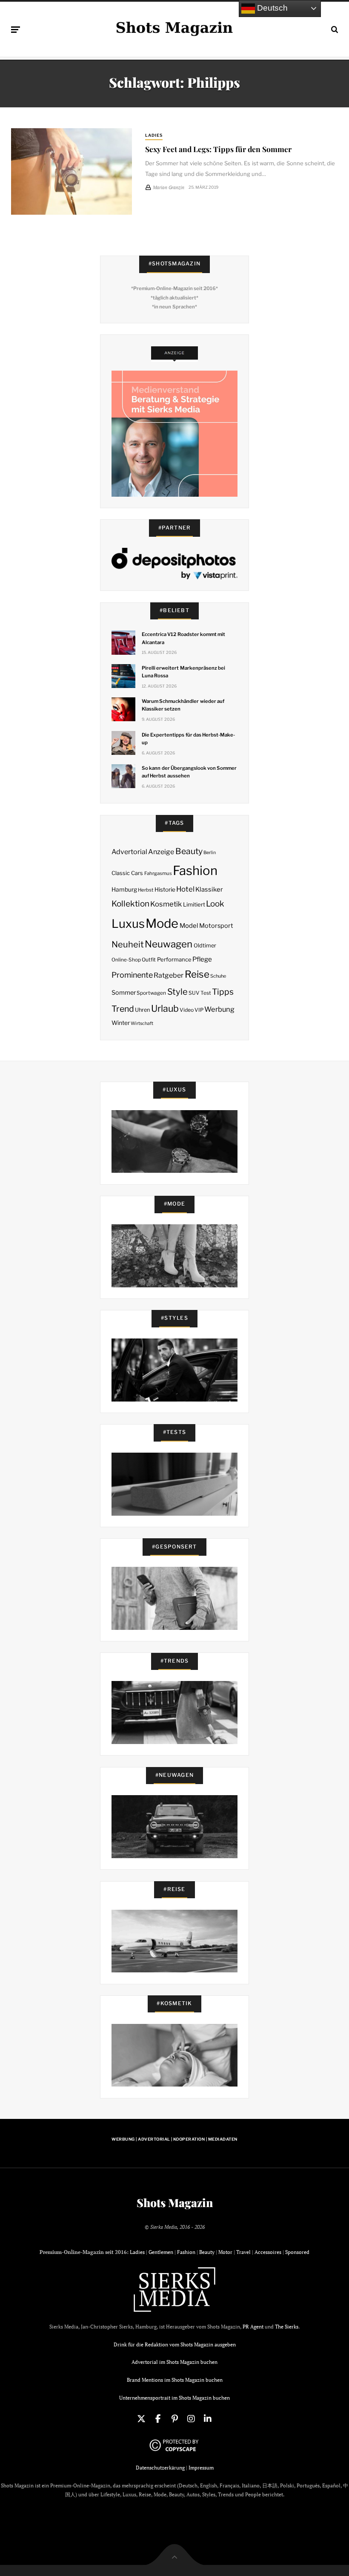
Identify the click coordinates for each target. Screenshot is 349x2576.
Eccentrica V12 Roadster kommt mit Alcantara (183, 638)
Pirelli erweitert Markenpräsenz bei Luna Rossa (183, 672)
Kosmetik (166, 904)
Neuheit (128, 944)
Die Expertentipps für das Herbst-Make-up (188, 739)
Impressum (201, 2468)
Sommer (124, 993)
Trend (123, 1009)
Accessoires (268, 2252)
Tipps (223, 992)
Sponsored (297, 2252)
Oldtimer (205, 945)
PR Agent (253, 2327)
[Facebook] (158, 2419)
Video (187, 1010)
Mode (162, 923)
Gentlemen (161, 2252)
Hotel (185, 889)
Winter (121, 1023)
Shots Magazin (175, 2203)
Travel (243, 2252)
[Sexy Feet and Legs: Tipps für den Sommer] (72, 171)
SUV (194, 993)
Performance (174, 959)
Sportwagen (151, 993)
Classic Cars (127, 873)
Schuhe (218, 976)
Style (177, 992)
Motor (225, 2252)
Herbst (146, 890)
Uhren (142, 1010)
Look (215, 904)
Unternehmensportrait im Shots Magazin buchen (174, 2398)
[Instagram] (191, 2419)
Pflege (202, 959)
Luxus (128, 924)
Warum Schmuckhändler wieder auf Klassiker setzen (183, 705)
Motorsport (216, 926)
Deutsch (271, 8)
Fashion (195, 871)
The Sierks (287, 2327)
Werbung (219, 1009)
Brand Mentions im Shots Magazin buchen (175, 2380)
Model (189, 926)
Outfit (149, 960)
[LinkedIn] (208, 2419)
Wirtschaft (142, 1023)
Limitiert (194, 904)
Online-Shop (126, 960)
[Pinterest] (174, 2419)
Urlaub (165, 1008)
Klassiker (209, 889)
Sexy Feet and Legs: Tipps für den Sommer (218, 149)
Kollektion (130, 904)
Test (206, 993)
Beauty (189, 851)
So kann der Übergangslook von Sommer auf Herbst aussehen (189, 772)
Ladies (154, 135)
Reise (197, 974)
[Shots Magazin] (174, 28)
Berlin (210, 853)
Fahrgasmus (158, 873)
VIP (199, 1010)
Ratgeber (169, 975)
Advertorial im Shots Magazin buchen (174, 2362)
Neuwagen (169, 944)
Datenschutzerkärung (160, 2468)
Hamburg (124, 889)
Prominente (132, 975)
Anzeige (161, 852)
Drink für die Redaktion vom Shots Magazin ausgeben (175, 2344)
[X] (141, 2419)
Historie (165, 889)
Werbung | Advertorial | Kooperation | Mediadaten (174, 2139)
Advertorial (129, 852)
